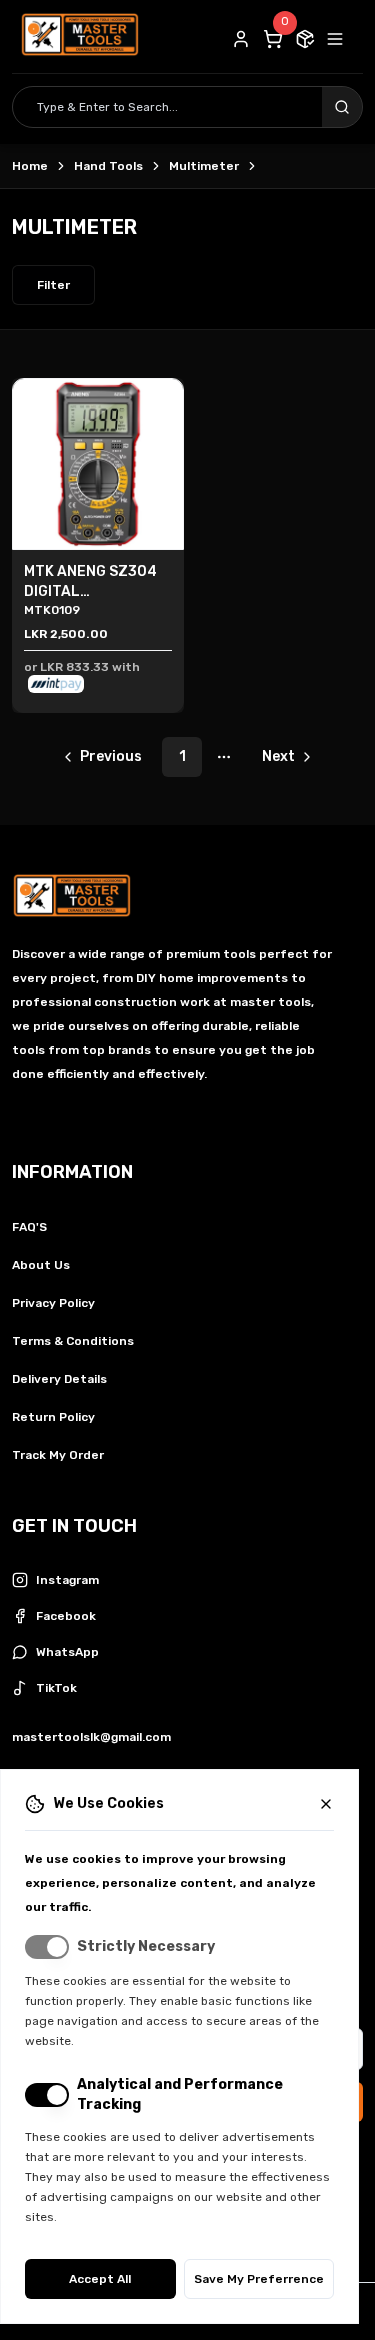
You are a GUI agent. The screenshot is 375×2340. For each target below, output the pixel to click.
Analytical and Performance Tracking (180, 2094)
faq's (29, 1227)
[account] (241, 39)
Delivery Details (59, 1379)
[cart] (273, 39)
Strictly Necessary (146, 1946)
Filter (53, 285)
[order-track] (305, 39)
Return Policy (53, 1417)
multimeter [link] (204, 166)
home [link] (30, 166)
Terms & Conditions (73, 1341)
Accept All (100, 2279)
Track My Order (58, 1455)
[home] (80, 38)
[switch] (47, 1947)
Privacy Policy (53, 1303)
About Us (41, 1265)
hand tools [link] (108, 166)
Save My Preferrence (259, 2279)
